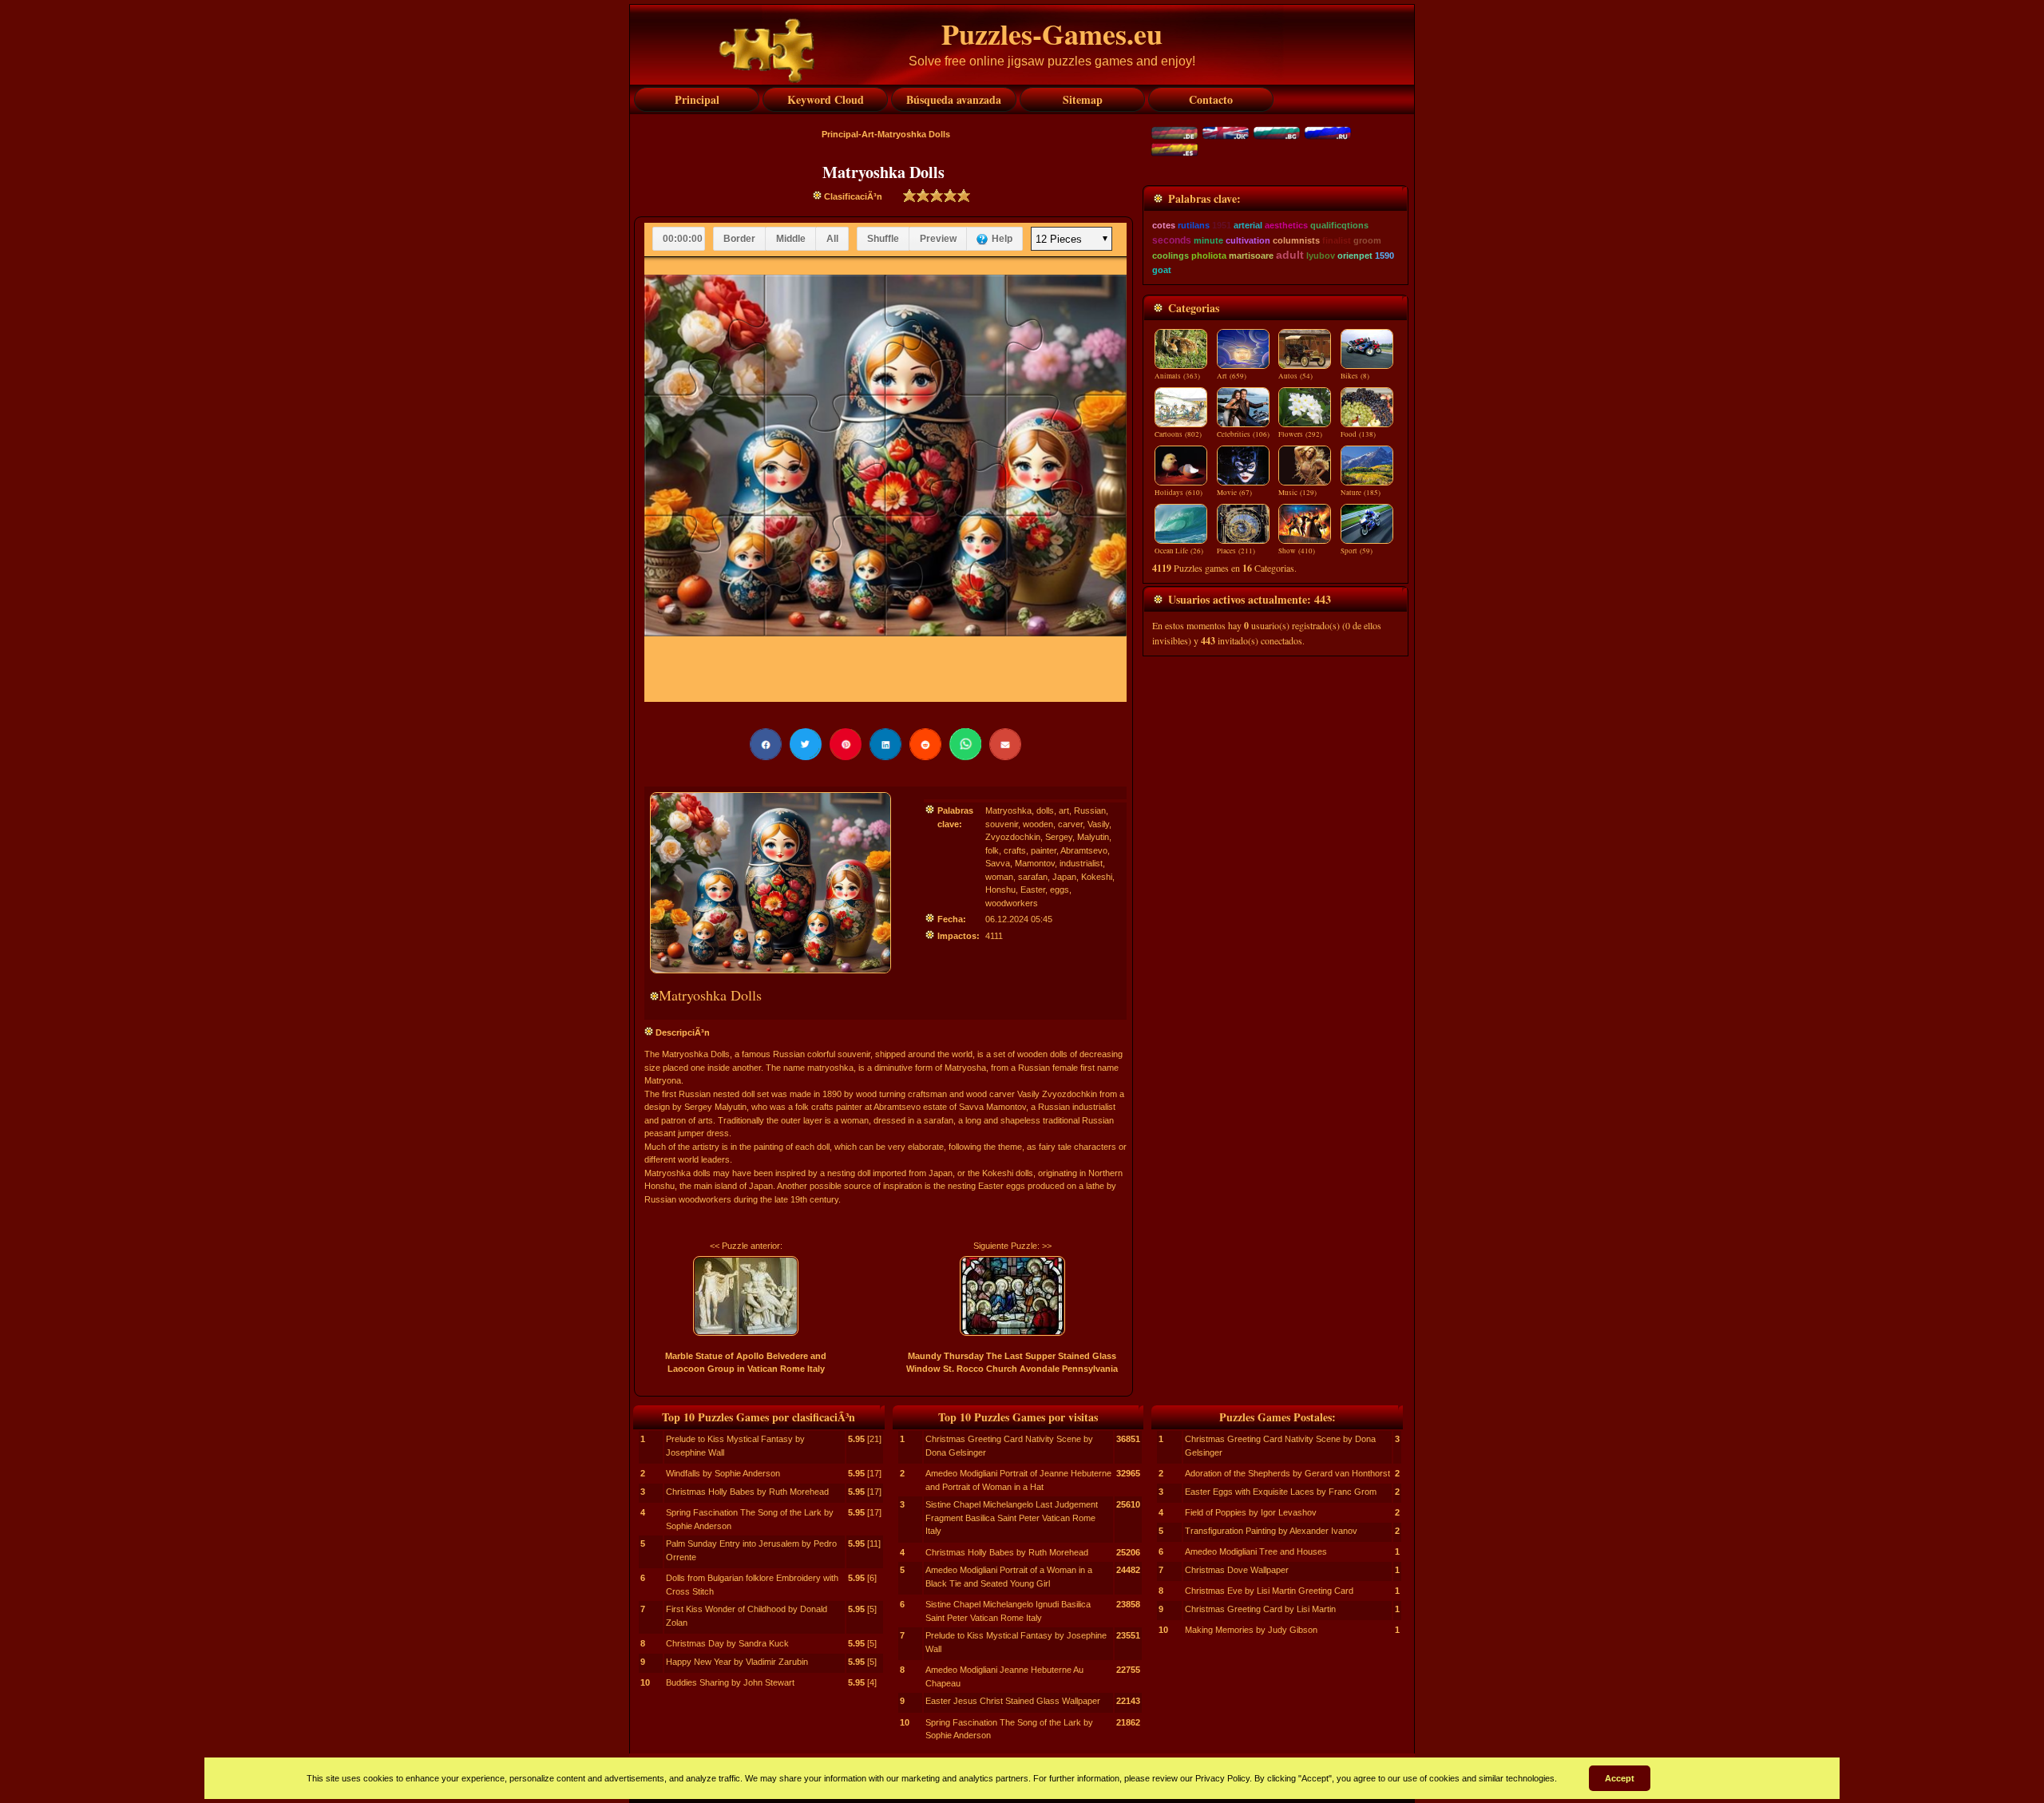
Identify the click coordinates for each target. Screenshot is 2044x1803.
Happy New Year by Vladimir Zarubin (737, 1662)
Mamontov (1035, 863)
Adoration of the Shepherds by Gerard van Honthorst (1287, 1473)
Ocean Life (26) (1179, 551)
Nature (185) (1361, 493)
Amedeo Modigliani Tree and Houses (1256, 1551)
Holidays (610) (1178, 493)
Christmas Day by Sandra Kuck (727, 1643)
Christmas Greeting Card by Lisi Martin (1260, 1609)
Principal (840, 134)
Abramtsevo (1084, 850)
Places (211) (1236, 551)
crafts (1015, 850)
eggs (1060, 890)
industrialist (1081, 863)
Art (868, 134)
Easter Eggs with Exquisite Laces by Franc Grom (1281, 1492)
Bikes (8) (1355, 376)
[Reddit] (925, 744)
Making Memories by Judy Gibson (1251, 1630)
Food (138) (1358, 434)
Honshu (1000, 890)
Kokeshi (1097, 877)
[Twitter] (806, 744)
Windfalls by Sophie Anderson (723, 1473)
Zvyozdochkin (1013, 837)
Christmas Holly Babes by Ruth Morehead (747, 1492)
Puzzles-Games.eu (1052, 34)
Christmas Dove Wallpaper (1237, 1570)
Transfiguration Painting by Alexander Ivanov (1271, 1531)
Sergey (1059, 837)
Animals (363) (1177, 376)
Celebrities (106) (1243, 434)
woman (999, 877)
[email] (1005, 744)
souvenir (1002, 824)
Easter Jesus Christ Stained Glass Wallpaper (1013, 1701)
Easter (1033, 890)
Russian (1090, 810)
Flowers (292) (1300, 434)
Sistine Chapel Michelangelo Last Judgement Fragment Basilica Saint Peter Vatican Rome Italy (1012, 1518)
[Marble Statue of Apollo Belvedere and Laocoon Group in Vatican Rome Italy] (746, 1296)
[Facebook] (766, 744)
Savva (998, 863)
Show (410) (1297, 551)
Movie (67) (1234, 493)
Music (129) (1297, 493)
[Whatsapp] (965, 744)
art (1064, 810)
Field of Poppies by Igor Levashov (1251, 1512)
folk (992, 850)
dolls (1045, 810)
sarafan (1033, 877)
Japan (1064, 877)
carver (1070, 824)
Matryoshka (1008, 810)
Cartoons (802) (1178, 434)
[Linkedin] (885, 744)
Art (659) (1232, 376)
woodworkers (1012, 903)
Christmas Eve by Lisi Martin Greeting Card (1269, 1591)
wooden (1038, 824)
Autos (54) (1295, 376)
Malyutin (1093, 837)
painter (1044, 850)
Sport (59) (1357, 551)
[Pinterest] (846, 744)
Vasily (1098, 824)
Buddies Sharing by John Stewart (730, 1682)
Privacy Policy (1222, 1778)
